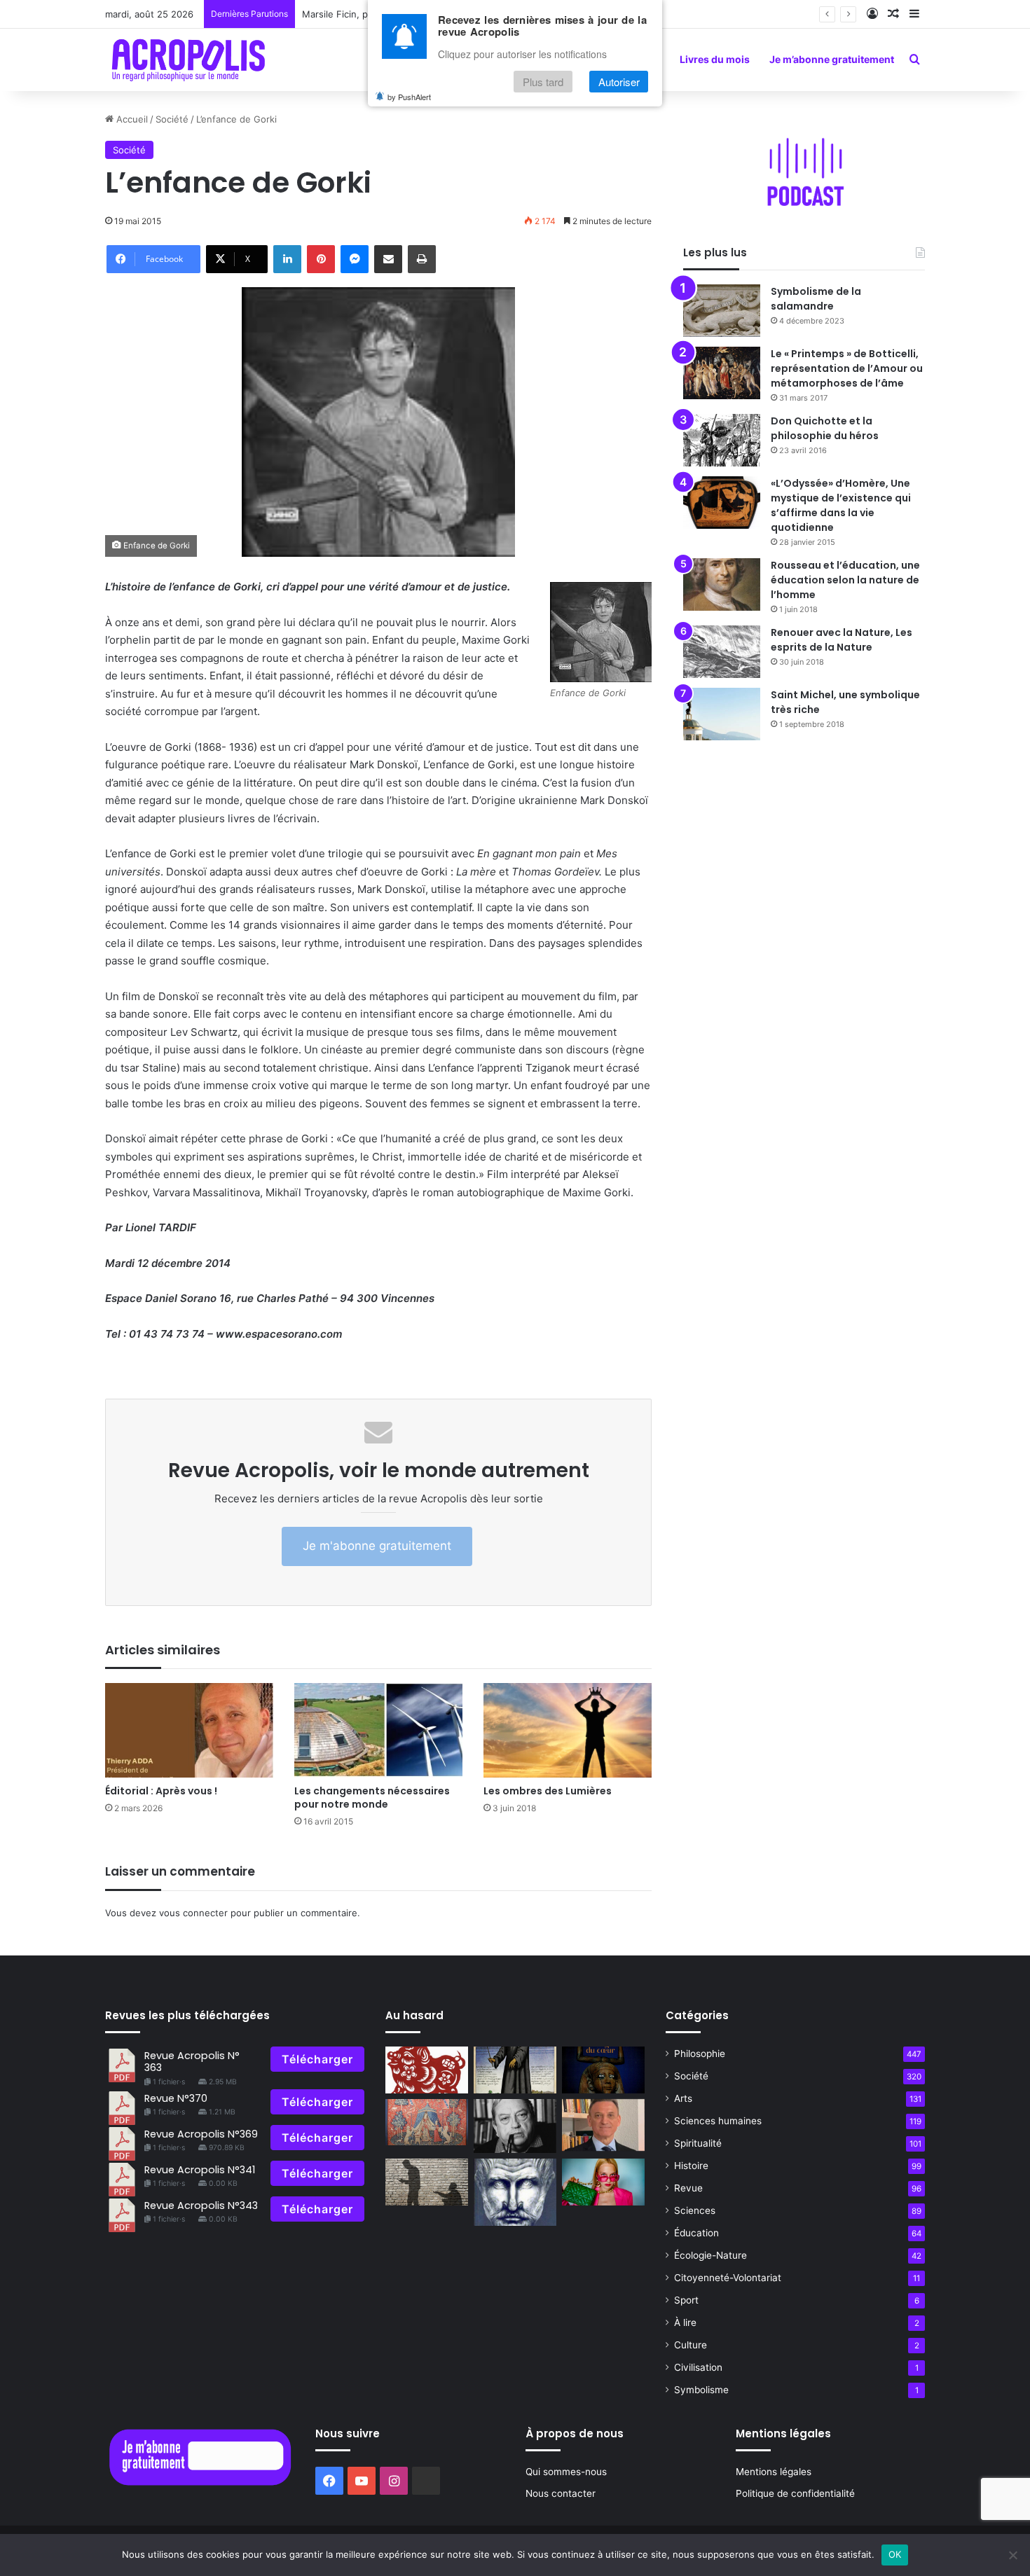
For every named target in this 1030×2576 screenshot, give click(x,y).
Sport (686, 2300)
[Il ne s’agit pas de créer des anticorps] (427, 2182)
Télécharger (317, 2059)
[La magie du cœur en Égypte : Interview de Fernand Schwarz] (603, 2070)
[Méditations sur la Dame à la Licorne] (427, 2123)
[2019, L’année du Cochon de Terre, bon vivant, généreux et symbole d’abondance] (427, 2070)
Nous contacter (561, 2493)
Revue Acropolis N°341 (200, 2170)
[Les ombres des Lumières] (568, 1730)
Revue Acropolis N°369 (201, 2134)
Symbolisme (701, 2390)
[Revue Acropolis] (188, 60)
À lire (685, 2322)
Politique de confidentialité (795, 2493)
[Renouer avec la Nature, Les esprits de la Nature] (722, 652)
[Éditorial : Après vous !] (189, 1730)
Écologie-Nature (710, 2255)
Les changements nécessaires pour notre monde (372, 1798)
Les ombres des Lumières (548, 1791)
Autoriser (619, 82)
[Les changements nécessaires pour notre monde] (378, 1730)
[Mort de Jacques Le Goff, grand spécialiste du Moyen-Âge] (515, 2126)
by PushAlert (409, 97)
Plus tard (543, 82)
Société (172, 119)
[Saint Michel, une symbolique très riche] (722, 714)
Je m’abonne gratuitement (832, 59)
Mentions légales (774, 2472)
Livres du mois (715, 59)
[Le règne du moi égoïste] (603, 2182)
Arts (683, 2098)
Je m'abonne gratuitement (377, 1546)
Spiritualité (698, 2143)
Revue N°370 (176, 2098)
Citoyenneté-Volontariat (728, 2278)
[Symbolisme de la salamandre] (722, 311)
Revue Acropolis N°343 (201, 2205)
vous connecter (193, 1913)
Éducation (696, 2233)
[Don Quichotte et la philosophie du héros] (722, 440)
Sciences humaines (718, 2121)
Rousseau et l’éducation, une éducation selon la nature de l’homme (845, 580)
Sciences (695, 2210)
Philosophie (700, 2054)
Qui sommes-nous (566, 2472)
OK (895, 2554)
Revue (688, 2188)
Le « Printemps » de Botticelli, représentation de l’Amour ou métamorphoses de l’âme (847, 368)
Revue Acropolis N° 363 (192, 2062)
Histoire (691, 2166)
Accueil (131, 119)
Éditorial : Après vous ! (161, 1791)
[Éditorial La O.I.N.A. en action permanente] (603, 2125)
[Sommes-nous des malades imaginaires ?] (515, 2070)
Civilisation (698, 2367)
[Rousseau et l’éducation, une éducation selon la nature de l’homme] (722, 584)
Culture (691, 2345)
